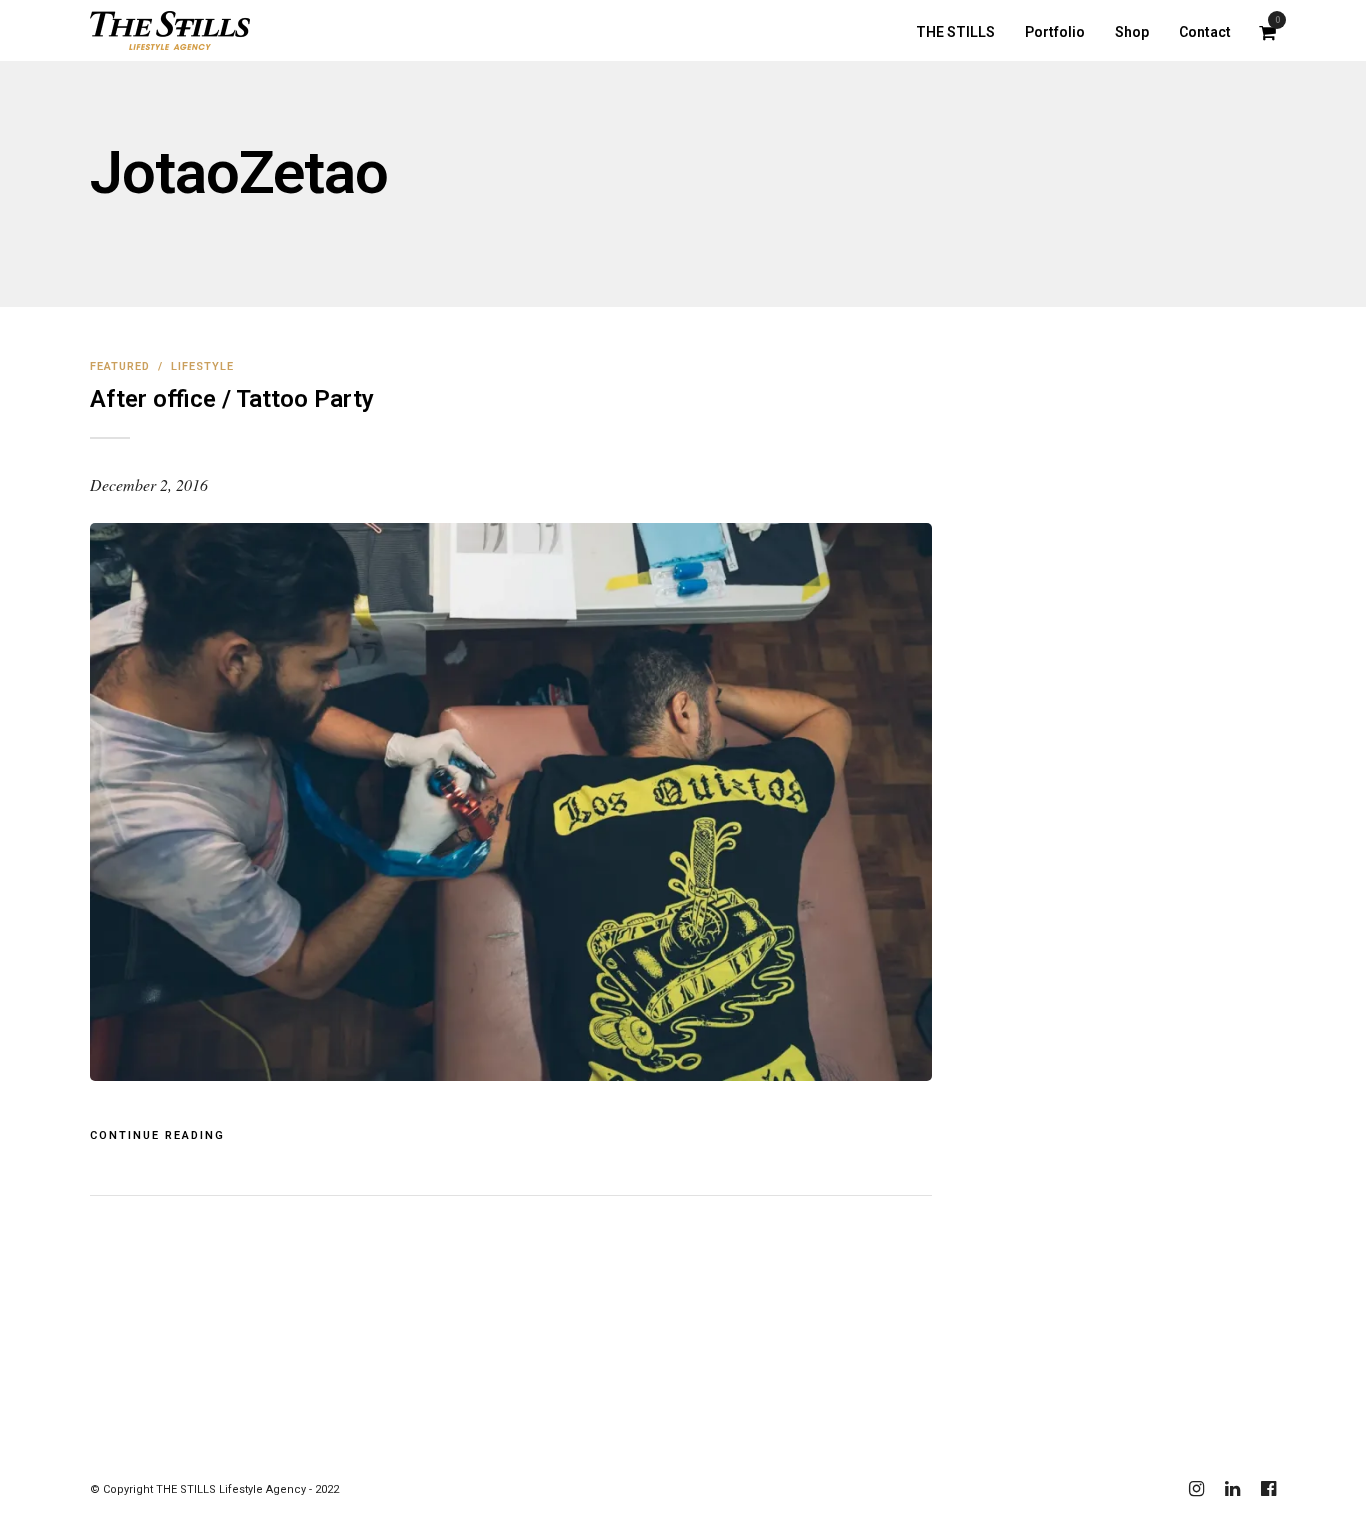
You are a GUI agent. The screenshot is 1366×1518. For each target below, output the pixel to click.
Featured (120, 366)
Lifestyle (202, 366)
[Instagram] (1196, 1489)
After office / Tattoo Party (232, 399)
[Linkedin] (1232, 1489)
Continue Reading (157, 1135)
